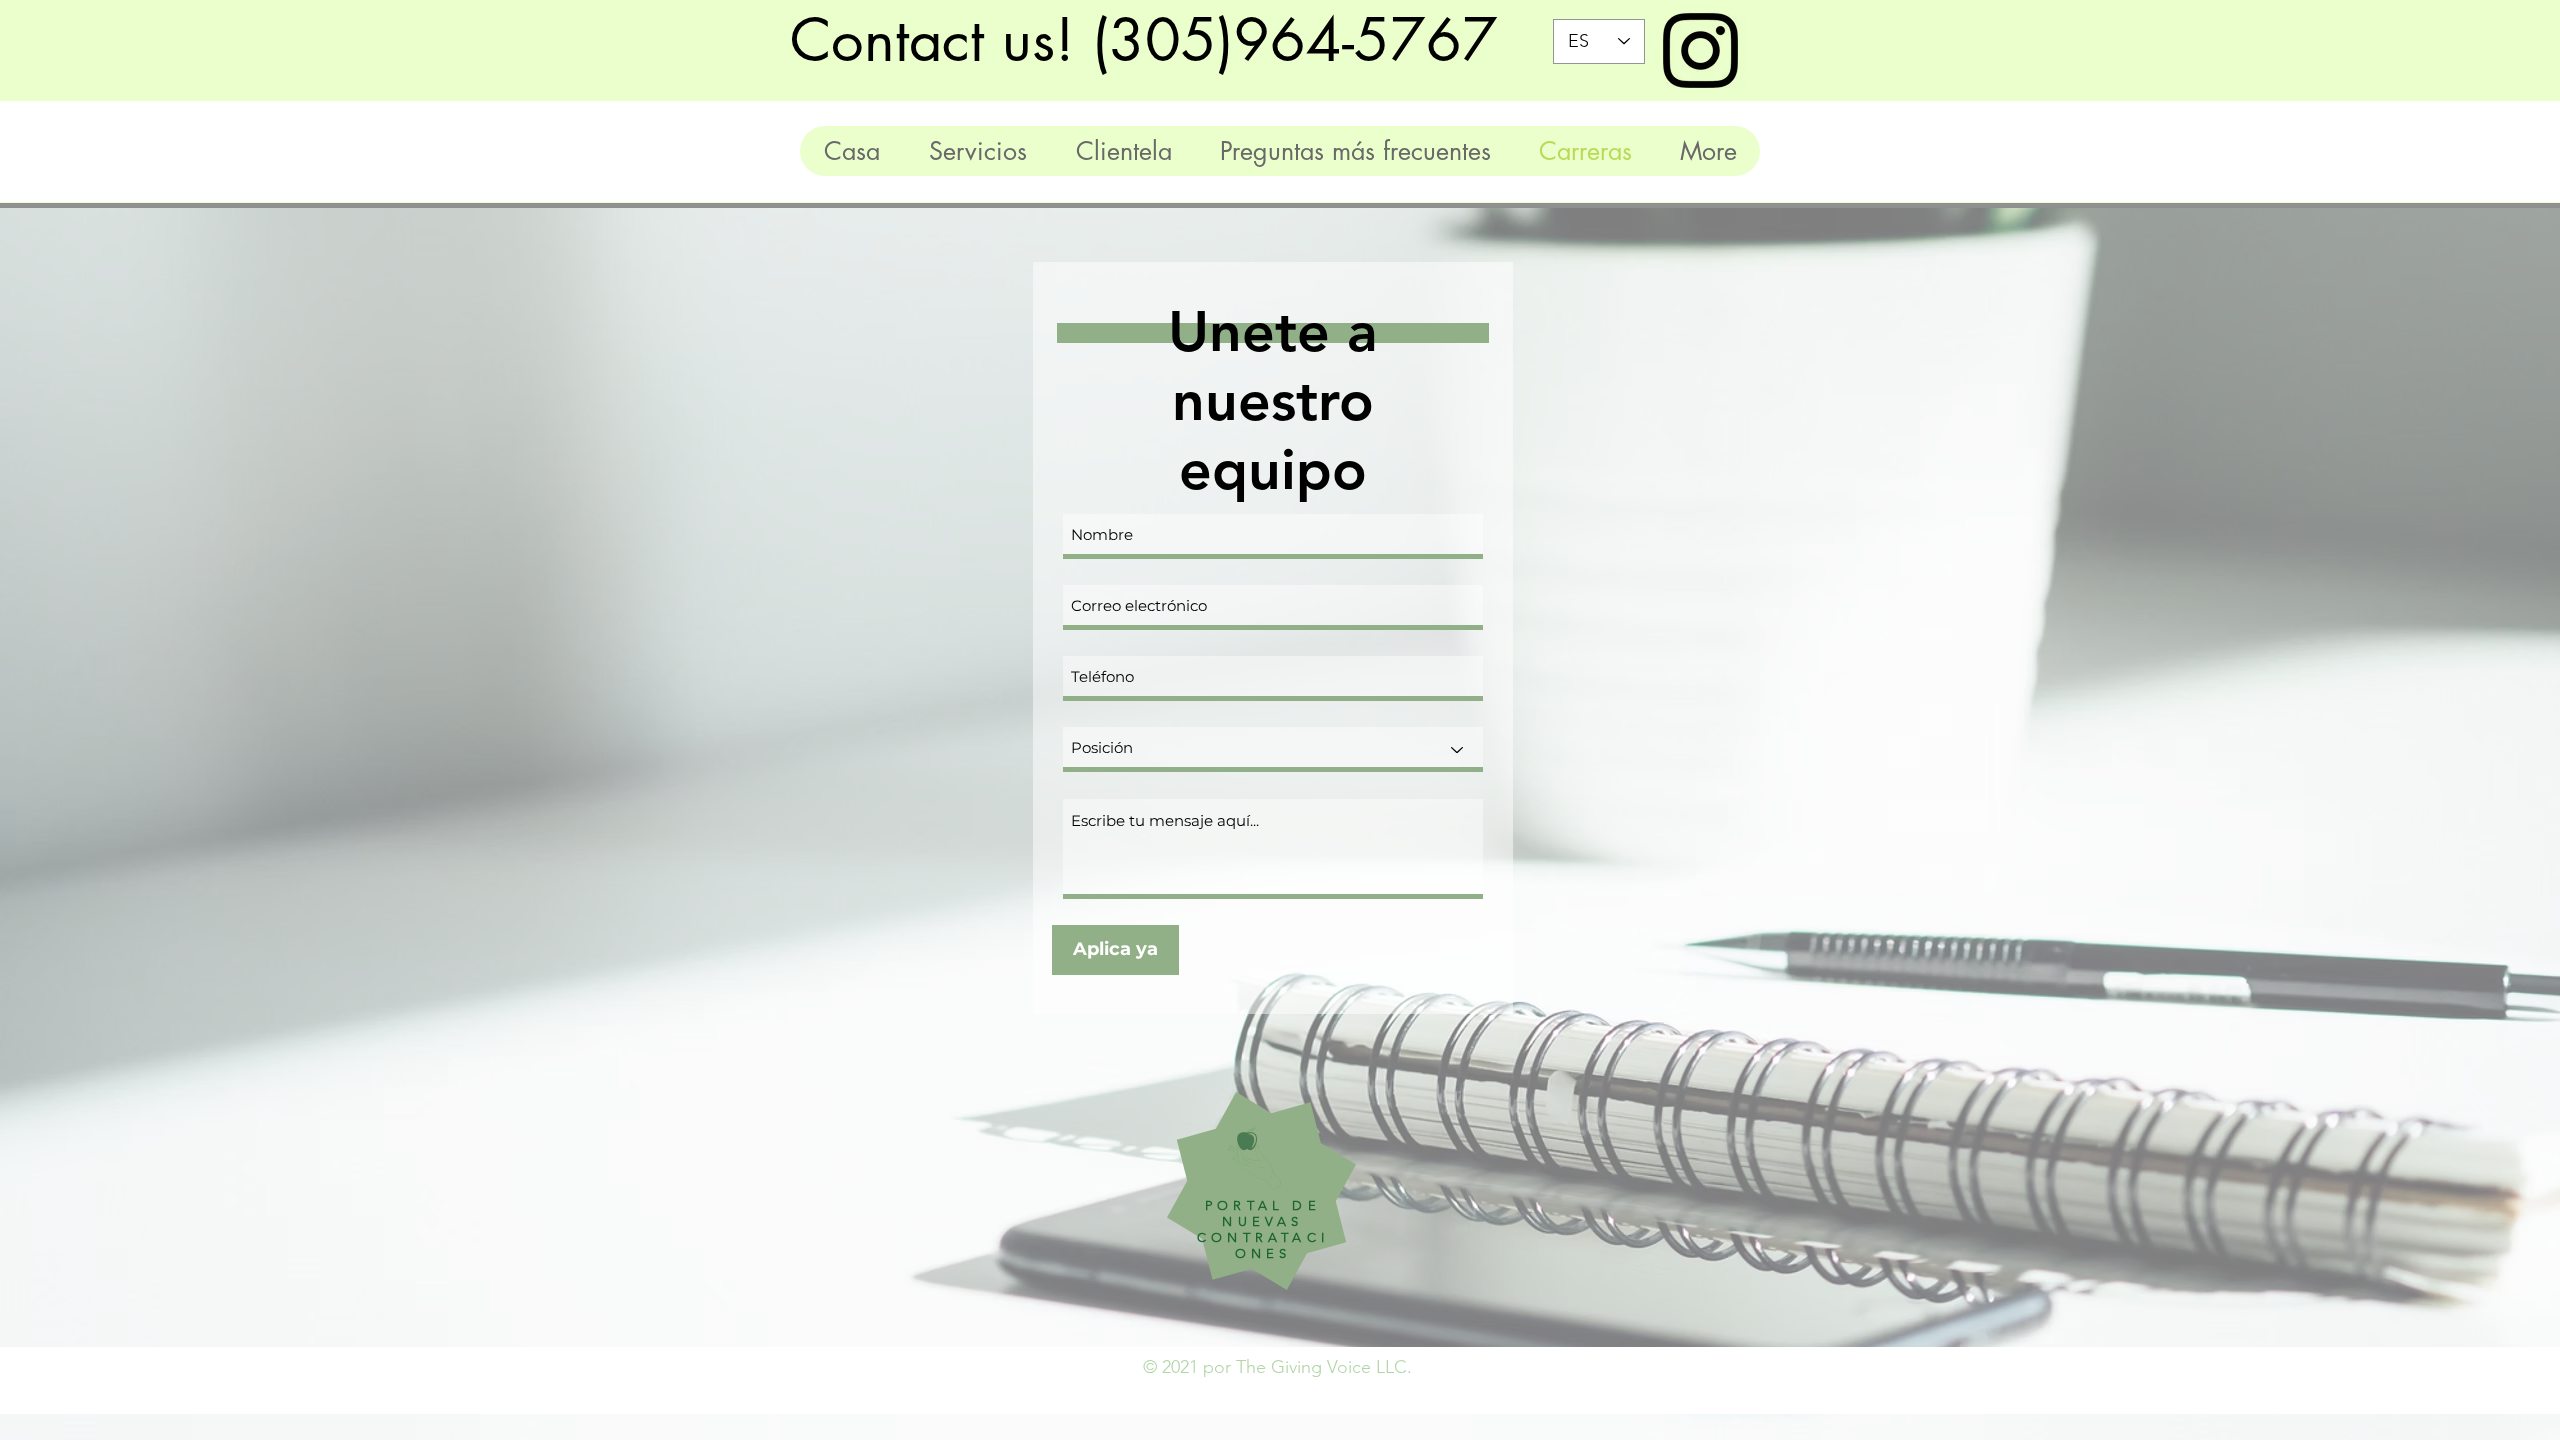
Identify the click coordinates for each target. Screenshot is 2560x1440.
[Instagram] (1700, 50)
